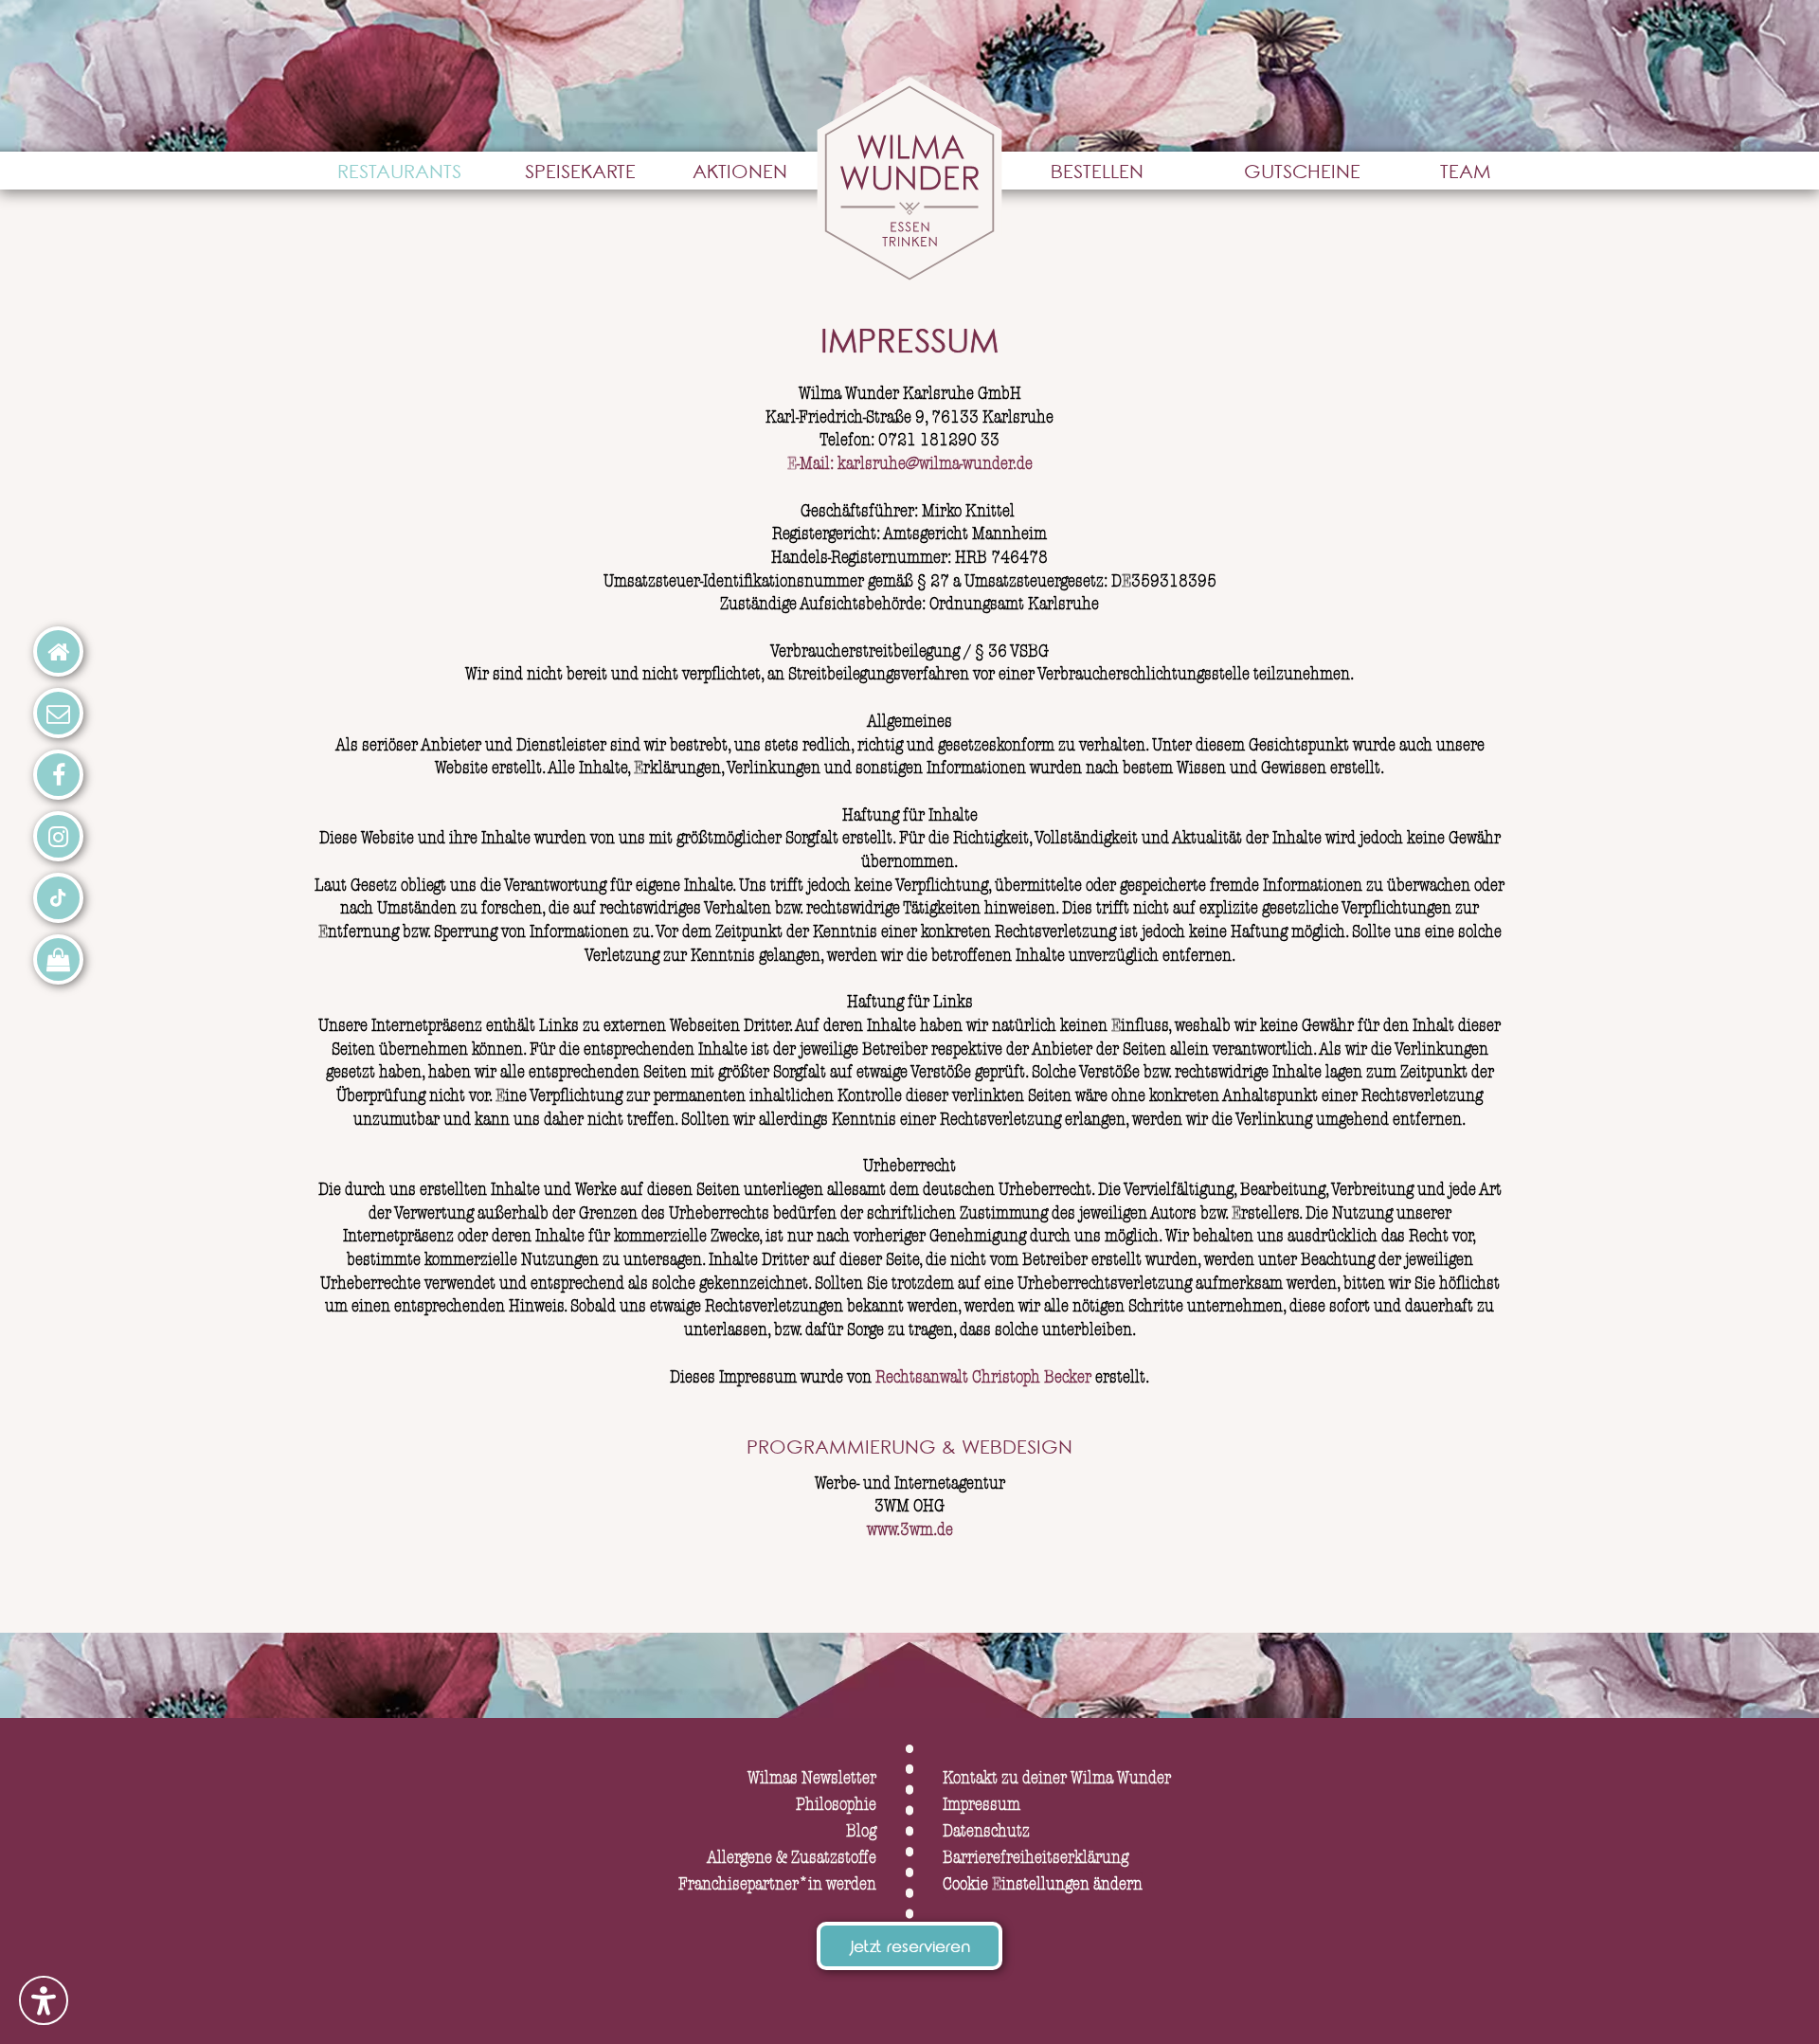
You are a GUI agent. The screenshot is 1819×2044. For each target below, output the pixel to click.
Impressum (982, 1805)
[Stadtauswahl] (58, 651)
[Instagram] (58, 836)
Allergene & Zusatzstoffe (792, 1858)
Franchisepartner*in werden (777, 1884)
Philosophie (836, 1805)
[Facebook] (58, 775)
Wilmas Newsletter (812, 1778)
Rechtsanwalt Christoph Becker (985, 1377)
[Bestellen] (58, 959)
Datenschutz (986, 1831)
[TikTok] (58, 898)
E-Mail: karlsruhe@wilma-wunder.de (910, 464)
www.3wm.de (910, 1530)
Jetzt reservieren (909, 1949)
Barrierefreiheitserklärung (1036, 1858)
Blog (861, 1831)
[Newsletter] (58, 713)
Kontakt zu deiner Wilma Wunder (1057, 1778)
